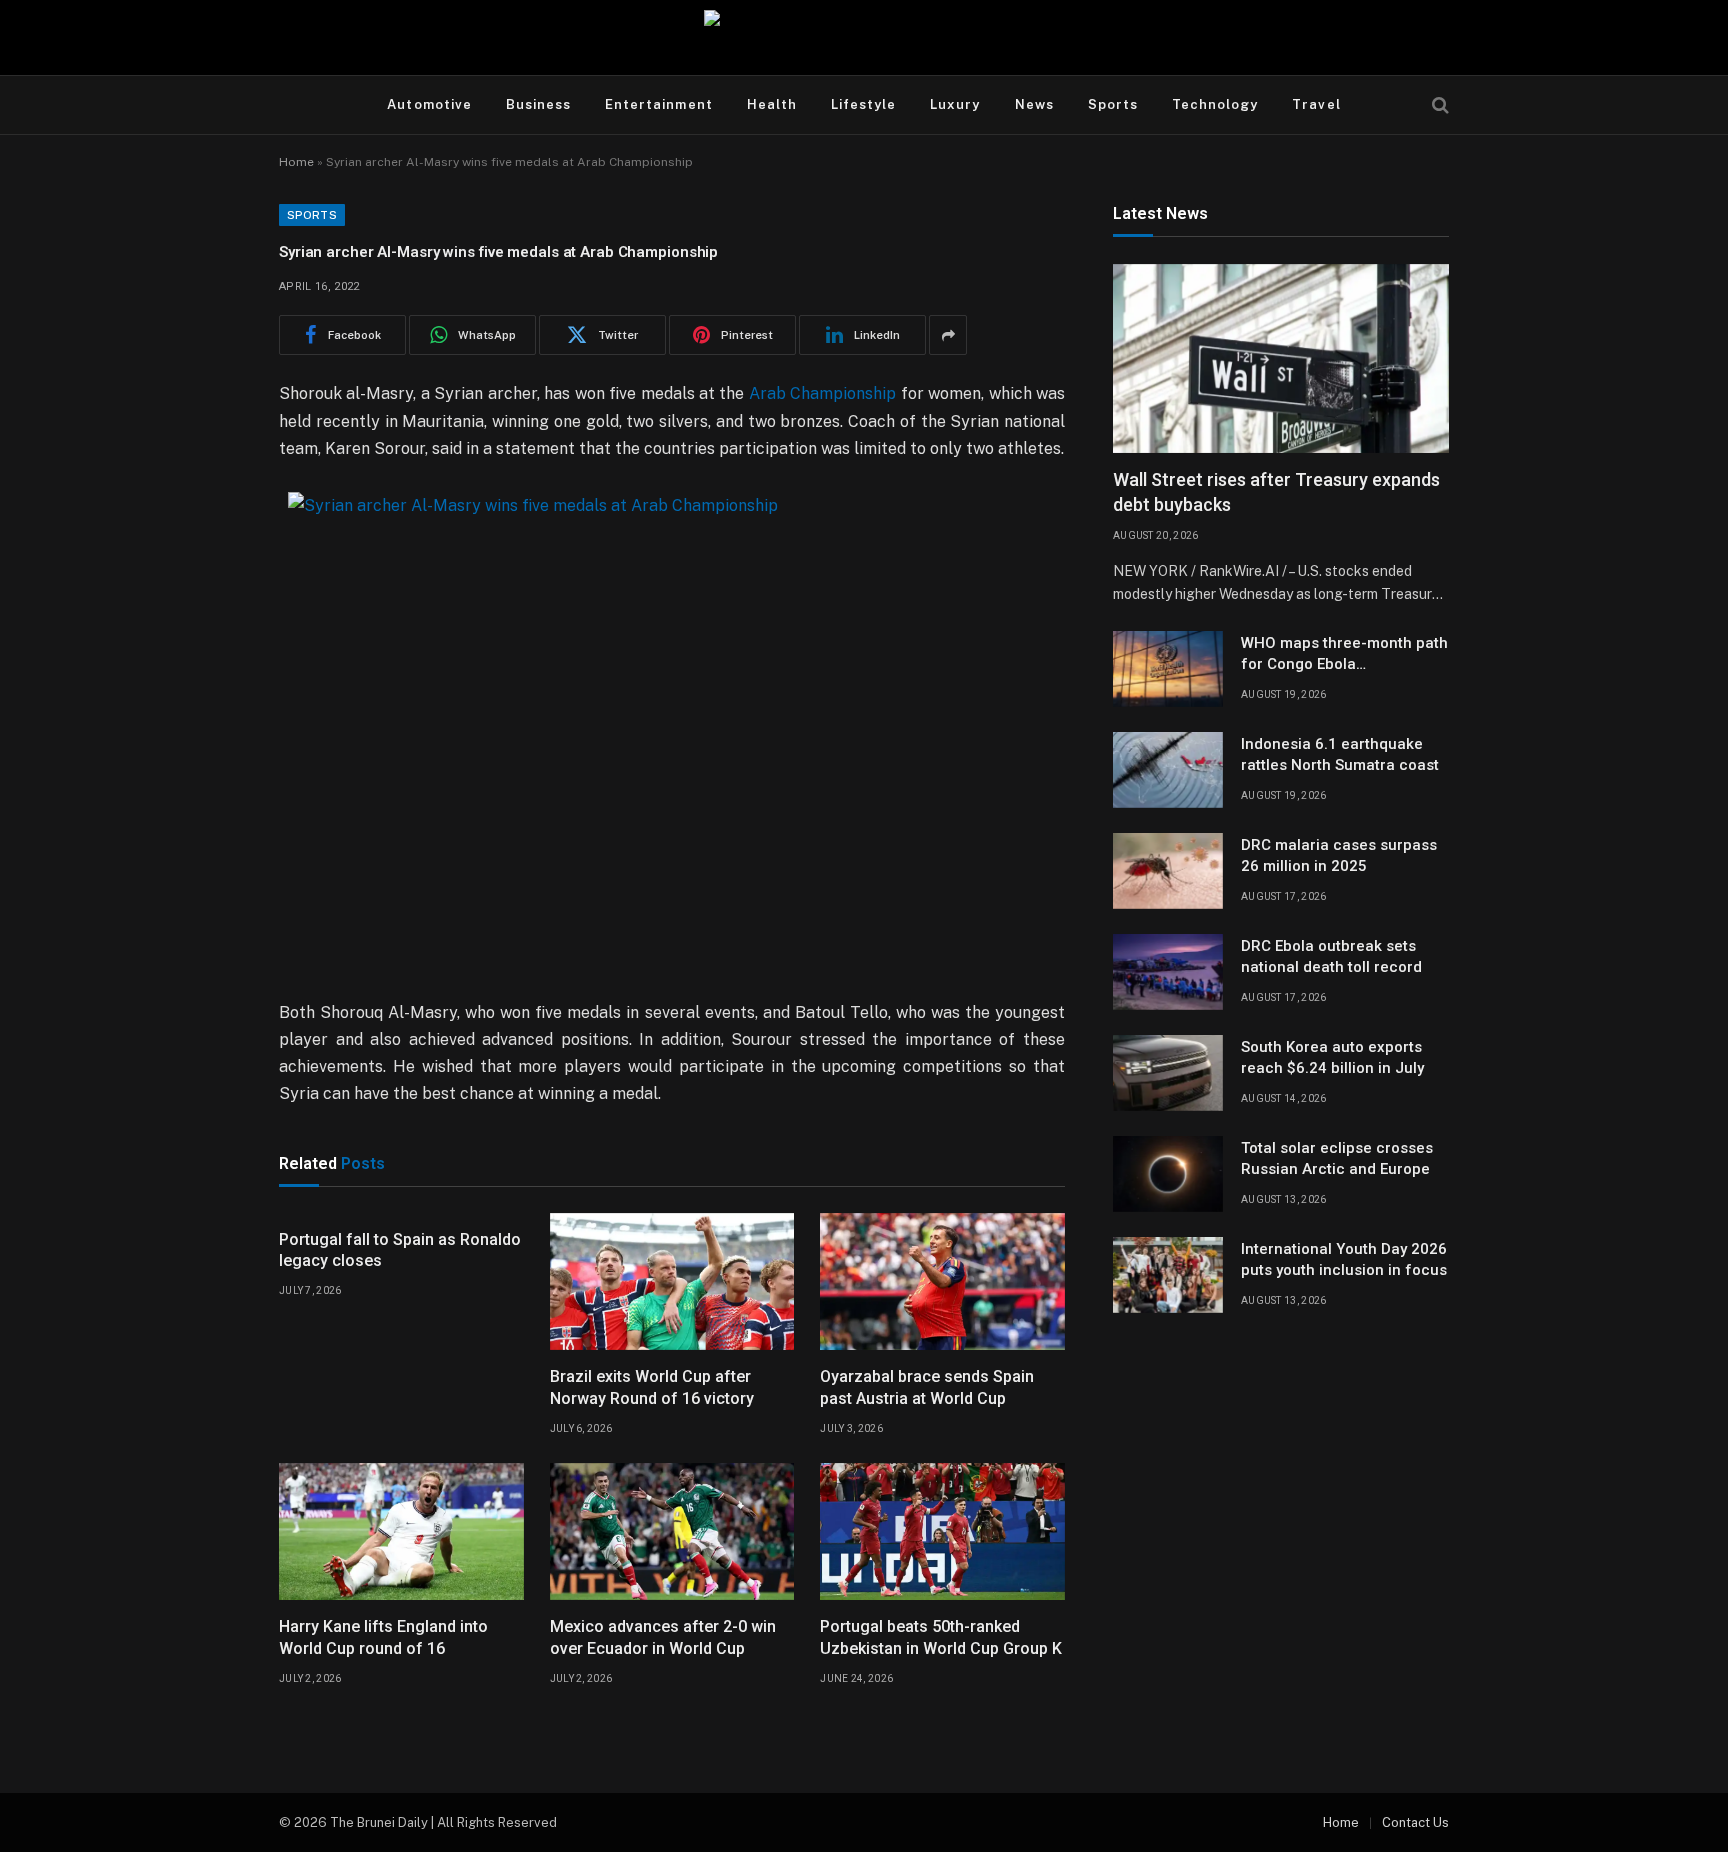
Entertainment (659, 104)
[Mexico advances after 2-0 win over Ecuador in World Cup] (672, 1532)
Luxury (955, 104)
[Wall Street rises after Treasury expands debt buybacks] (1281, 358)
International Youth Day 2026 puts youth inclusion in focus (1344, 1259)
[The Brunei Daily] (864, 37)
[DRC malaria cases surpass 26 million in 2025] (1168, 871)
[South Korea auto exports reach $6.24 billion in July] (1168, 1073)
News (1034, 104)
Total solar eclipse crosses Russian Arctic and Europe (1337, 1158)
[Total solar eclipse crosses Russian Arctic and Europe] (1168, 1174)
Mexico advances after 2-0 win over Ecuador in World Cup (663, 1637)
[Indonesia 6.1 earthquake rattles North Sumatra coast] (1168, 770)
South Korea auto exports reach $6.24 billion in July (1332, 1057)
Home (296, 162)
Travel (1316, 104)
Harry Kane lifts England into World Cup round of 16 (383, 1637)
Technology (1215, 104)
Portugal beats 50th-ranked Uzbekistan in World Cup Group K (941, 1637)
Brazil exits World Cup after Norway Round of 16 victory (652, 1387)
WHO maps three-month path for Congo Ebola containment (1344, 655)
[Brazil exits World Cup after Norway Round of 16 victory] (672, 1282)
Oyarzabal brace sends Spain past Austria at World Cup (927, 1387)
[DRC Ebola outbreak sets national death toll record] (1168, 972)
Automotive (429, 104)
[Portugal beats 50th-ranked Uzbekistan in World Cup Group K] (942, 1532)
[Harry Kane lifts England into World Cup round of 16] (401, 1532)
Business (538, 104)
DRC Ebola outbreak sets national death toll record (1331, 956)
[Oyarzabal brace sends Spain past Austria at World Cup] (942, 1282)
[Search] (1438, 105)
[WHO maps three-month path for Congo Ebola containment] (1168, 669)
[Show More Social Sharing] (948, 335)
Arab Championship (822, 393)
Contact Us (1415, 1822)
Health (772, 104)
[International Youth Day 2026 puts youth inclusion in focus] (1168, 1275)
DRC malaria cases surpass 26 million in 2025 (1339, 855)
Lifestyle (863, 104)
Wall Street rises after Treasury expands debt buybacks (1276, 492)
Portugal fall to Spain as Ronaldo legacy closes (400, 1250)
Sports (1113, 104)
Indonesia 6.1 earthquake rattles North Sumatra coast (1340, 754)
